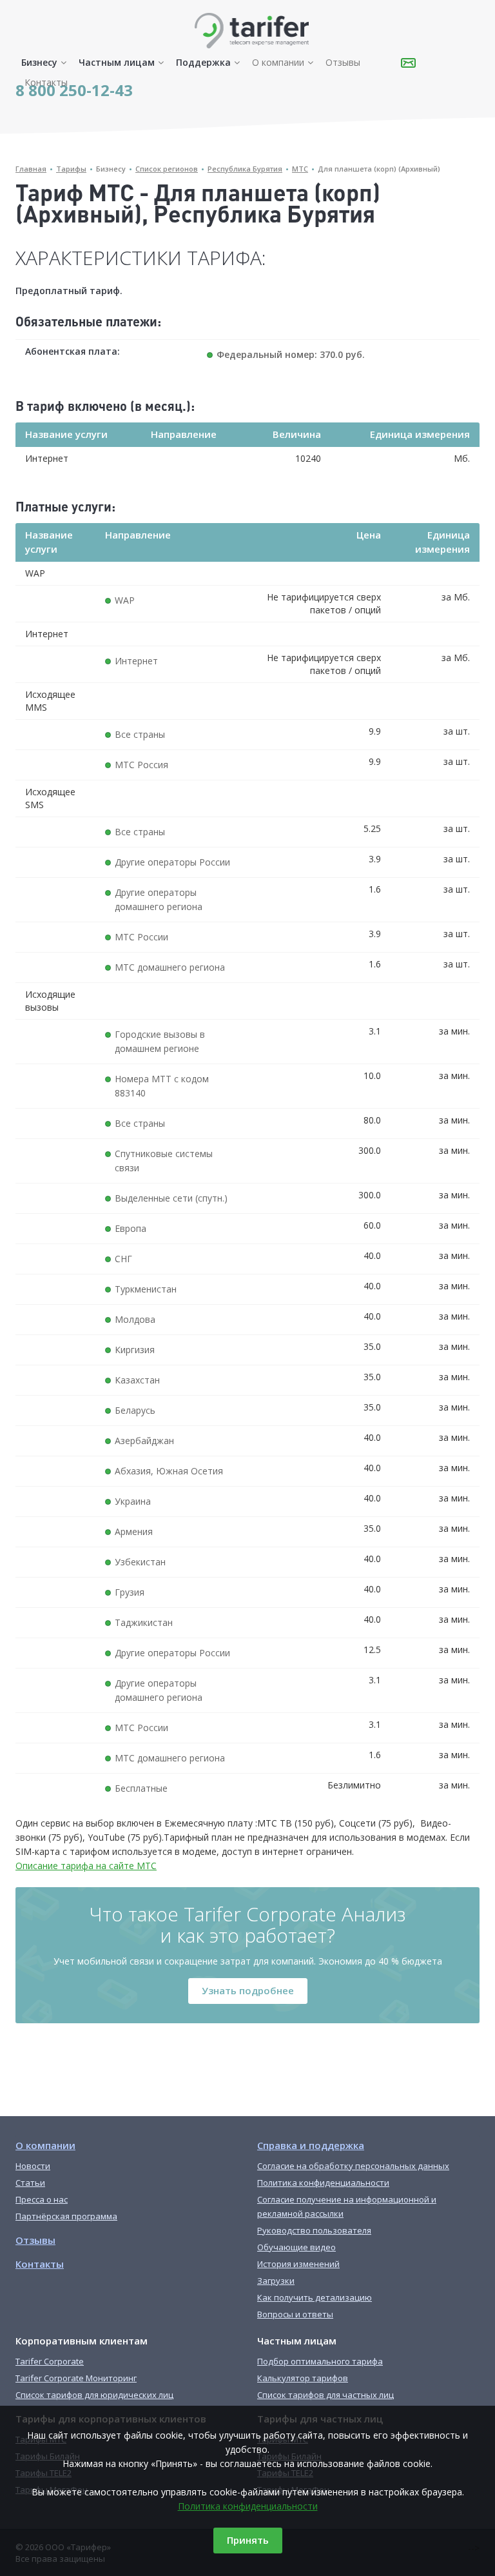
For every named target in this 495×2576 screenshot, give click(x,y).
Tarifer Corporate (50, 2361)
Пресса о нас (42, 2199)
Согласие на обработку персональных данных (353, 2166)
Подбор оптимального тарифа (320, 2361)
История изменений (298, 2264)
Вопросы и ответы (295, 2314)
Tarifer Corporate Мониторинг (76, 2378)
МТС (300, 169)
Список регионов (167, 169)
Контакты (46, 82)
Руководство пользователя (314, 2230)
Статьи (30, 2183)
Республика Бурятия (245, 169)
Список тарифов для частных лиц (325, 2395)
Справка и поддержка (311, 2145)
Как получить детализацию (315, 2297)
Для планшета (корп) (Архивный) (379, 169)
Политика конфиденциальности (248, 2506)
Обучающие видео (296, 2247)
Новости (33, 2166)
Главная (31, 169)
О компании (278, 62)
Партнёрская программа (66, 2216)
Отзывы (343, 62)
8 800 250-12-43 (74, 90)
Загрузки (276, 2281)
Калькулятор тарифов (303, 2378)
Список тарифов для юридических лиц (94, 2395)
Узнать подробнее (248, 1990)
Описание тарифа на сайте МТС (86, 1866)
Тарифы (71, 169)
